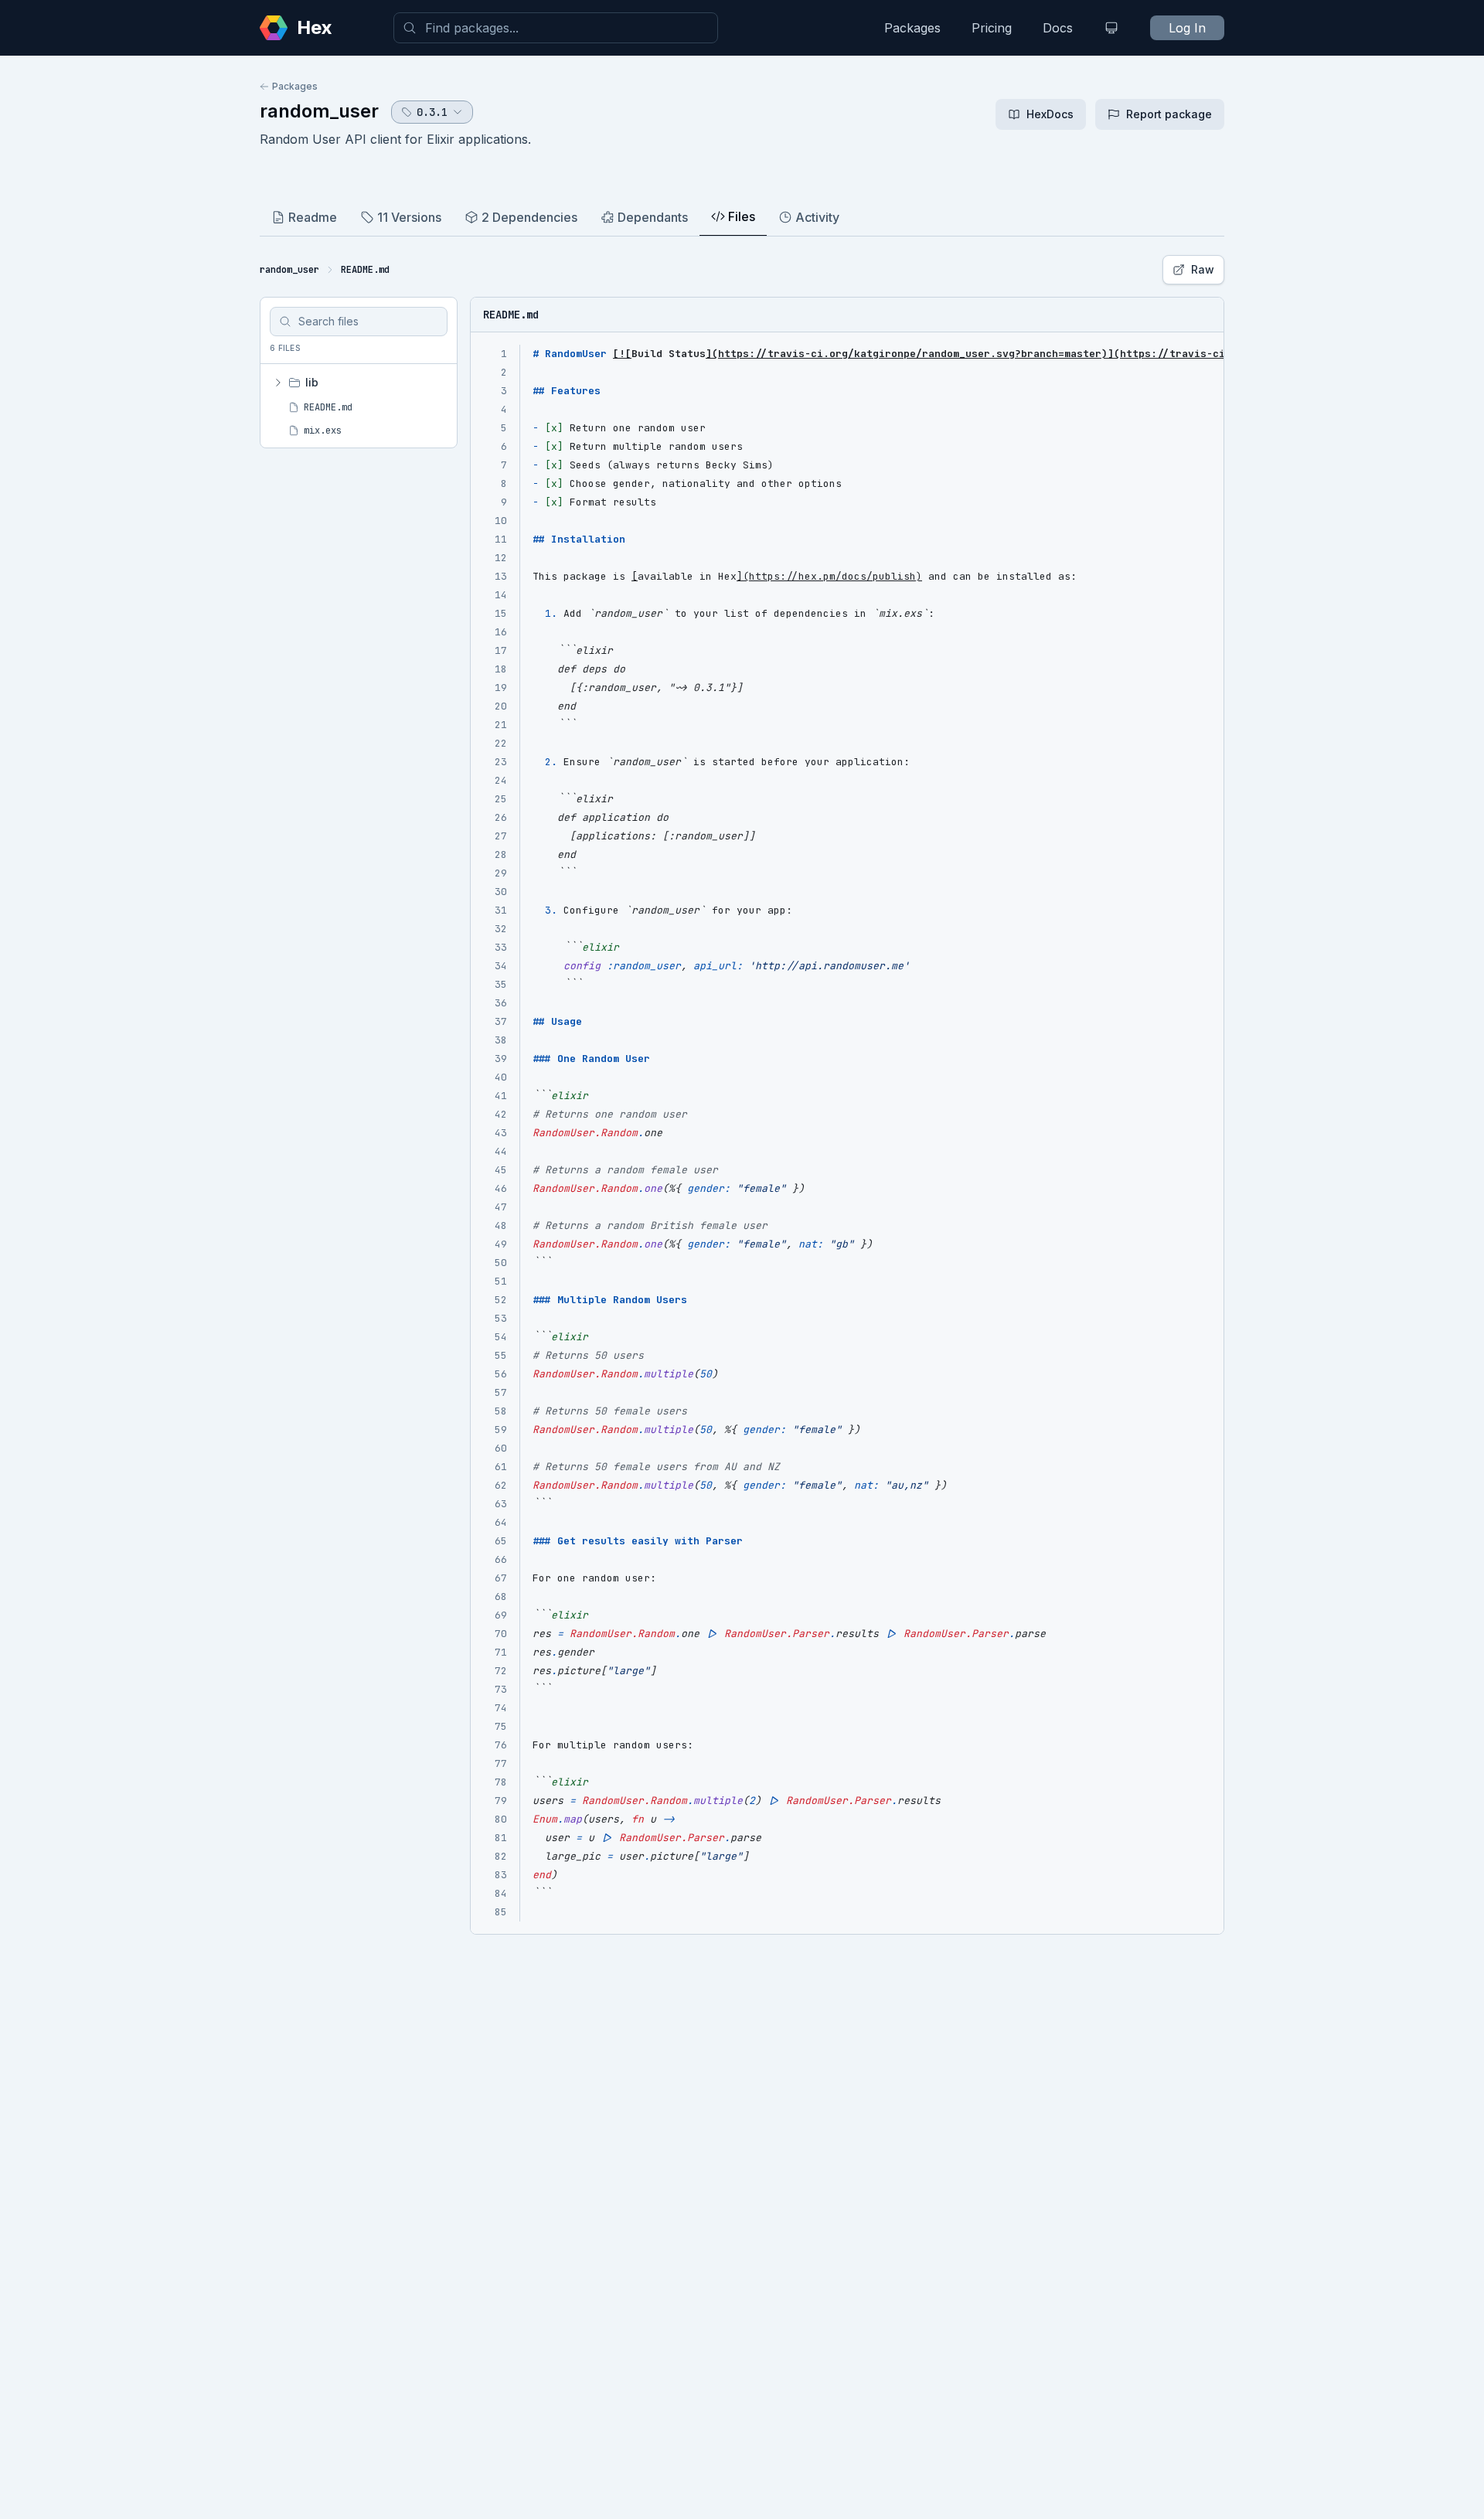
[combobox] (556, 28)
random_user (319, 111)
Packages (912, 28)
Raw (1203, 269)
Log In (1187, 28)
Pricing (992, 28)
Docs (1058, 28)
